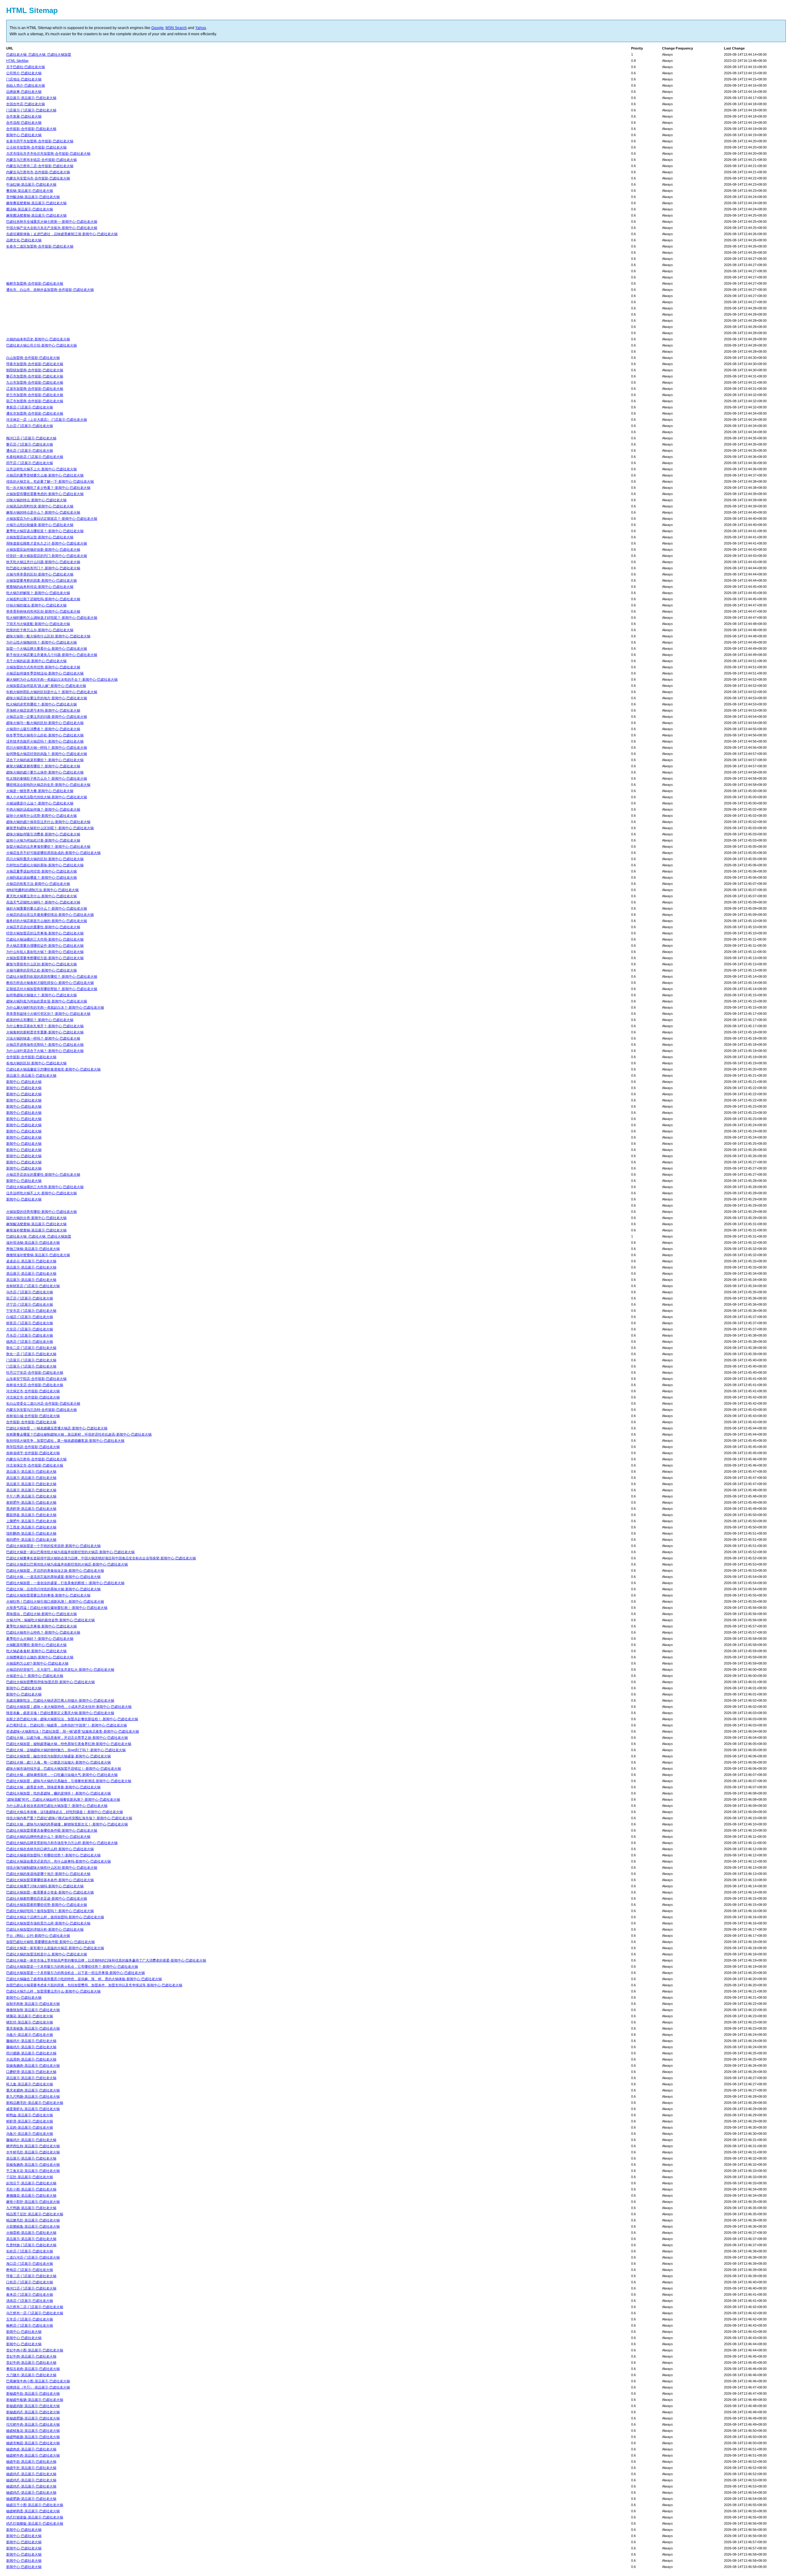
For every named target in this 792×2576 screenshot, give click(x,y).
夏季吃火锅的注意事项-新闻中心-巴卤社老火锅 (41, 1626)
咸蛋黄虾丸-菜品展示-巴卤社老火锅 (33, 2109)
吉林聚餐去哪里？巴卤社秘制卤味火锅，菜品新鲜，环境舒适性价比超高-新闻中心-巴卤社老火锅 (79, 1434)
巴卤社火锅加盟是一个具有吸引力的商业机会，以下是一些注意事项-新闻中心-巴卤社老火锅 (75, 1973)
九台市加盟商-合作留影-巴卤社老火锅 (35, 382)
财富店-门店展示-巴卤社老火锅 (30, 1323)
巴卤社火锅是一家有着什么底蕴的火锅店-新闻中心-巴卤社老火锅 (55, 1948)
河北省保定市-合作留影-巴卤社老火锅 (35, 1465)
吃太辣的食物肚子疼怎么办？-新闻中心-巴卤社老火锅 (47, 778)
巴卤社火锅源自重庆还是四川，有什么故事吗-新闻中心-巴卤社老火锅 (58, 1861)
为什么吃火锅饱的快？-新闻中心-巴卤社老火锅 (41, 642)
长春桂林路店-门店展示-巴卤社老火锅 (35, 457)
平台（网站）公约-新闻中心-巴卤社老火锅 (38, 1936)
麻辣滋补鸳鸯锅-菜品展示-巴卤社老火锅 (36, 1230)
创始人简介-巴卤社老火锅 (26, 85)
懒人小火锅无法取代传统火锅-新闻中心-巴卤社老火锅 (47, 797)
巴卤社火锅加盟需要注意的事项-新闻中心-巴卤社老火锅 (48, 1595)
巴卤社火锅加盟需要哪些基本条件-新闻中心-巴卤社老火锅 (50, 1880)
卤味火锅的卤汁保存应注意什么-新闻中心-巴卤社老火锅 (48, 822)
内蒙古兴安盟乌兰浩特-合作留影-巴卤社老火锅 (41, 1410)
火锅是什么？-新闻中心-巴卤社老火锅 (35, 1676)
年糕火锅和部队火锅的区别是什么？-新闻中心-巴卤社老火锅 (52, 692)
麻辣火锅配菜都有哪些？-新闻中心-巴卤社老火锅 (43, 766)
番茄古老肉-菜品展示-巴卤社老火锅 (33, 2369)
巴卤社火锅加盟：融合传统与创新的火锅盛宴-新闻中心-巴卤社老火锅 (58, 1756)
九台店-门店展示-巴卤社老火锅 (30, 426)
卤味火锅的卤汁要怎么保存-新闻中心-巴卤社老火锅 (45, 772)
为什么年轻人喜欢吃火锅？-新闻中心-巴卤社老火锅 (45, 952)
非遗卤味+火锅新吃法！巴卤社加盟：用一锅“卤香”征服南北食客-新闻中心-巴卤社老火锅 (73, 1731)
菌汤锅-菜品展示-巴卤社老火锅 (30, 209)
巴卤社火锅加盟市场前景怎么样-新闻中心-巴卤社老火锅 (48, 1923)
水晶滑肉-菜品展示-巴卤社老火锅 (31, 2059)
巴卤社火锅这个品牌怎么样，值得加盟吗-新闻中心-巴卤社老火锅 (55, 1917)
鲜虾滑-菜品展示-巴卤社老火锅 (30, 2121)
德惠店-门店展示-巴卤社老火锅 (30, 1342)
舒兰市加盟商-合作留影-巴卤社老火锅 (35, 395)
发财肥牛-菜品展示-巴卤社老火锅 (31, 1502)
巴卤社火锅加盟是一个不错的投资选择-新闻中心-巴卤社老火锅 (53, 1546)
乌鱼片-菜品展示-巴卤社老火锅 (30, 2035)
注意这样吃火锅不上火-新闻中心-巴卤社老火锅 (41, 469)
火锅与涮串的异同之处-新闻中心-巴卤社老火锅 (41, 970)
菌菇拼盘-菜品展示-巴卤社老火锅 (31, 1515)
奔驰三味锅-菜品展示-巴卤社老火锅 (33, 1249)
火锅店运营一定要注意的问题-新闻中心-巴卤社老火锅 (47, 717)
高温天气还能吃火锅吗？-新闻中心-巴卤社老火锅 (43, 902)
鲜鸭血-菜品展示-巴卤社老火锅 (30, 2115)
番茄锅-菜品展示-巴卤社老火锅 (30, 191)
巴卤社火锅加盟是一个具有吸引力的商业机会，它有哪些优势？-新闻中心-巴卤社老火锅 (72, 1966)
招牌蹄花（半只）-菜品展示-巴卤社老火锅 (38, 2387)
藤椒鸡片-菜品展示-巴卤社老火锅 (31, 2041)
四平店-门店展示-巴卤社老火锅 (30, 463)
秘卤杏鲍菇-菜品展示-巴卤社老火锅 (33, 2443)
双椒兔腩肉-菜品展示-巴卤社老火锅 (33, 2066)
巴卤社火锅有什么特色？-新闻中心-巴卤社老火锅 (43, 1632)
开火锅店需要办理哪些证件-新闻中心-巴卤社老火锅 (45, 946)
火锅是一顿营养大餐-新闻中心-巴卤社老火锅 (40, 791)
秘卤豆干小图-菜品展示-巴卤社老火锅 (35, 2505)
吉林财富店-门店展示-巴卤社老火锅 (33, 1286)
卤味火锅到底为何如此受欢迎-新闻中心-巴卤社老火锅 (47, 1001)
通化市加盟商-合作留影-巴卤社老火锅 (35, 413)
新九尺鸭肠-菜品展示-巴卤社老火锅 (33, 2096)
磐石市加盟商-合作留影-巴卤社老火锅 (35, 376)
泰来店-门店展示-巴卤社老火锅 (30, 2294)
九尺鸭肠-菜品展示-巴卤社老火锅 (31, 2208)
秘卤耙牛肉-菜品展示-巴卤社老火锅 (33, 2455)
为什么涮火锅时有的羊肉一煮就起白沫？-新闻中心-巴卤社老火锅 (55, 1007)
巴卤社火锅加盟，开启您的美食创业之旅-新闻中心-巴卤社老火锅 (55, 1570)
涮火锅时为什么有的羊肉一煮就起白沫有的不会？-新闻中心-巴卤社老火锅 (62, 679)
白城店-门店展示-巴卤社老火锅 (30, 1317)
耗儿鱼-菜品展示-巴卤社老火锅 (30, 2084)
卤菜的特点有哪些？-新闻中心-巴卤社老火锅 (40, 1020)
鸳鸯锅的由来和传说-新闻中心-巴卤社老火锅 (40, 587)
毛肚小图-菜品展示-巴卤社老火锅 (31, 2189)
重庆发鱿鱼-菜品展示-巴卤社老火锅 (33, 2028)
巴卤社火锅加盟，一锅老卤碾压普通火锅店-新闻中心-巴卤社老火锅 (57, 1428)
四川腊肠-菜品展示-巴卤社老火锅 (31, 2053)
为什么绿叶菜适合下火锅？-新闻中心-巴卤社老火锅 (45, 1051)
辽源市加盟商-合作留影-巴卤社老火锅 (35, 389)
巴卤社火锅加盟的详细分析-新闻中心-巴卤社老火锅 (45, 1929)
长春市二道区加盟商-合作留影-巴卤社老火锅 (40, 246)
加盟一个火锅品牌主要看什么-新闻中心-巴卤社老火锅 (47, 648)
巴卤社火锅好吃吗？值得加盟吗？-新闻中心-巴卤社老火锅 (50, 1911)
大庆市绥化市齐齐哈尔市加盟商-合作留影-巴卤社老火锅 (48, 153)
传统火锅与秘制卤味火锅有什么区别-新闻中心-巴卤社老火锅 (52, 1867)
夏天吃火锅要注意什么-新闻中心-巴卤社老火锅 (41, 896)
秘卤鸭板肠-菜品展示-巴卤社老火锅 (33, 2437)
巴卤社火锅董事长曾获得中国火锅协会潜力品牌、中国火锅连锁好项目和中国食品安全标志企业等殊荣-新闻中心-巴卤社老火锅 (101, 1558)
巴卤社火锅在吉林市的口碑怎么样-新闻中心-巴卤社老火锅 (50, 1849)
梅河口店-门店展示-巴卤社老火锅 (31, 438)
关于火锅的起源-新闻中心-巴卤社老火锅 (36, 661)
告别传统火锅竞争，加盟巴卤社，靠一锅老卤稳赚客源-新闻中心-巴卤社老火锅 (65, 1441)
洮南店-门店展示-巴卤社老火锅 (30, 2301)
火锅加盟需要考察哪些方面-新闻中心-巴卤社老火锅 (45, 958)
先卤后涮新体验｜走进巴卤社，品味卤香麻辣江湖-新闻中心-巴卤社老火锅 (62, 234)
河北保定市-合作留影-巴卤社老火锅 (33, 1391)
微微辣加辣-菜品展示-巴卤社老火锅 (33, 2010)
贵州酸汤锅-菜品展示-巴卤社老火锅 (33, 197)
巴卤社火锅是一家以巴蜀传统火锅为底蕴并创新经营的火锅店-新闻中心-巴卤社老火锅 (70, 1552)
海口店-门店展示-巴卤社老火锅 (30, 2264)
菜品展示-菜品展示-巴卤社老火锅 (31, 98)
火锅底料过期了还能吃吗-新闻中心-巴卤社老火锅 (43, 599)
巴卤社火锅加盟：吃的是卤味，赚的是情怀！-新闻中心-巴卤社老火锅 (58, 1793)
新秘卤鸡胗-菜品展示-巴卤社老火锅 (33, 2406)
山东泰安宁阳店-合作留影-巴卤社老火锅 (36, 1379)
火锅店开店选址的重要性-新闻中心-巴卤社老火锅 (43, 927)
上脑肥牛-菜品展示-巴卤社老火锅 (31, 1521)
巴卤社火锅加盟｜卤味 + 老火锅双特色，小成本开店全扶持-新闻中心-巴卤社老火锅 (69, 1707)
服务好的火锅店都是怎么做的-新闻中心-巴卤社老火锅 (47, 921)
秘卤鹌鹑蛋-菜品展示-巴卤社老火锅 (33, 2511)
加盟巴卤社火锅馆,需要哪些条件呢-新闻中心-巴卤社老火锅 (50, 1942)
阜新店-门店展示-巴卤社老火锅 (30, 407)
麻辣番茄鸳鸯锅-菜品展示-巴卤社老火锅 (36, 203)
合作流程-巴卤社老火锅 (24, 123)
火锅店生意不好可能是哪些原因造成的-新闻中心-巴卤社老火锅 (53, 853)
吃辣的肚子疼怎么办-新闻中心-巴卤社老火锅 (40, 630)
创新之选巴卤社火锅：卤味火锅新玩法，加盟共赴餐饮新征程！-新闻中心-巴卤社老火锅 (72, 1719)
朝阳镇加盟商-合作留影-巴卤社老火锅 (35, 370)
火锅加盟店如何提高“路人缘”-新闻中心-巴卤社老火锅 (46, 686)
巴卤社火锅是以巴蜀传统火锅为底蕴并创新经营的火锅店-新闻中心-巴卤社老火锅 (67, 1564)
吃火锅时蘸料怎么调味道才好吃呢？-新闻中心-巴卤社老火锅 (52, 618)
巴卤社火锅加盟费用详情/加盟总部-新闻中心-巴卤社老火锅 (50, 1682)
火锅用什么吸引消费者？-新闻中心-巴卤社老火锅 (43, 729)
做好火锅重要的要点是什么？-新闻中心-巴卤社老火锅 (47, 908)
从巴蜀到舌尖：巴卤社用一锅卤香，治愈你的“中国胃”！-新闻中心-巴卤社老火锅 (67, 1725)
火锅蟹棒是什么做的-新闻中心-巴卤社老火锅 (40, 1657)
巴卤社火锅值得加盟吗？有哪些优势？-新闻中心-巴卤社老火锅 (53, 1855)
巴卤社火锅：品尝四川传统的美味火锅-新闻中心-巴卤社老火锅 (53, 1589)
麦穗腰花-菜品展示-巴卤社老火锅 (31, 2195)
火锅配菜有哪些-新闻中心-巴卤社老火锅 (36, 1645)
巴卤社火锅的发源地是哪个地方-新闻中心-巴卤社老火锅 (48, 1874)
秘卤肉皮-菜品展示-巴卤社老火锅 (31, 2449)
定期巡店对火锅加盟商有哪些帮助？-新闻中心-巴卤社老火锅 (52, 989)
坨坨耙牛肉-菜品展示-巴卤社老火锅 (33, 2424)
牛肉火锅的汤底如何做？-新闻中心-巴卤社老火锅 (43, 809)
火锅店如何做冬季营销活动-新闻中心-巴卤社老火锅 (45, 673)
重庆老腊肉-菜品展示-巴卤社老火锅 (33, 2090)
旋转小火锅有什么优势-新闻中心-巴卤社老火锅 (41, 816)
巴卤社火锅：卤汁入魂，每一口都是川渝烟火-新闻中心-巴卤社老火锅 (58, 1762)
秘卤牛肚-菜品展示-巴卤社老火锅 (31, 2468)
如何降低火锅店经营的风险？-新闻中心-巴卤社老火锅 (47, 754)
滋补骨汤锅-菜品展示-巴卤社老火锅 (33, 1243)
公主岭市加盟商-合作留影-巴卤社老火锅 (36, 147)
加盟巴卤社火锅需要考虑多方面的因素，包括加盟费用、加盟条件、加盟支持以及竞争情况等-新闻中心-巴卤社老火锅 (94, 1985)
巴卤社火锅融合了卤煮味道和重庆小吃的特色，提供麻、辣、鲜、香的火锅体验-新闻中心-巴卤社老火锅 (84, 1979)
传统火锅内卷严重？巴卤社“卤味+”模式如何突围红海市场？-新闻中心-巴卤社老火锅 (69, 1818)
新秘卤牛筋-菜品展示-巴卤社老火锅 (33, 2393)
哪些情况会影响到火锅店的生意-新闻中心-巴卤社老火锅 (48, 785)
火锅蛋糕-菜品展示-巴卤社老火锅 (31, 2233)
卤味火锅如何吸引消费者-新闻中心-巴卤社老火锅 (43, 834)
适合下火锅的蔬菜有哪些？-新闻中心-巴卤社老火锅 (45, 760)
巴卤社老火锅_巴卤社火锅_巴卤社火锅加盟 (39, 54)
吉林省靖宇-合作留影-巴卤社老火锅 (33, 1453)
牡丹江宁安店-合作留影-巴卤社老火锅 (35, 1372)
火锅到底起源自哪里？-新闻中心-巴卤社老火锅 (41, 877)
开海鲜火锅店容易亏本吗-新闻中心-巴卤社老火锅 (43, 710)
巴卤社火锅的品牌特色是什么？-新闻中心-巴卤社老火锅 (48, 1837)
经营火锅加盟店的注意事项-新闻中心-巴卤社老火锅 (45, 933)
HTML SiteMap (17, 61)
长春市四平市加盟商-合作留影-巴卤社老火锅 (40, 141)
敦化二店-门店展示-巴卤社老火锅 (31, 1348)
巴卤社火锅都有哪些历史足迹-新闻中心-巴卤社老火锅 (47, 1898)
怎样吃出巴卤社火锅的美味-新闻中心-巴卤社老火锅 (45, 865)
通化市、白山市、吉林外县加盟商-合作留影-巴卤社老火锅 (50, 290)
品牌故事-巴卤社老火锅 (24, 92)
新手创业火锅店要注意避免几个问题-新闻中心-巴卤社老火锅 (52, 655)
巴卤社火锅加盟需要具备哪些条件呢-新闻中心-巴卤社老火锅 (52, 1830)
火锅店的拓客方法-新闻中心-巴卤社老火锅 (38, 884)
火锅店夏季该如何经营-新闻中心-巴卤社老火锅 (41, 871)
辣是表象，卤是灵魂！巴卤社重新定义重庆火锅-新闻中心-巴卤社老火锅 (60, 1713)
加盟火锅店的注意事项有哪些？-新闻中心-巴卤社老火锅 (48, 846)
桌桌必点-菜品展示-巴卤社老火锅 (31, 1261)
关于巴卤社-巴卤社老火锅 (26, 67)
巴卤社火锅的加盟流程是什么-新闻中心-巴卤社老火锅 (47, 1954)
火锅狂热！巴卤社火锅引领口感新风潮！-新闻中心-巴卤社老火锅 (55, 1601)
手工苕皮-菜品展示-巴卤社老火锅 (31, 1527)
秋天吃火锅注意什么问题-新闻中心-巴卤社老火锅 (43, 562)
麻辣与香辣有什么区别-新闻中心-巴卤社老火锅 (41, 964)
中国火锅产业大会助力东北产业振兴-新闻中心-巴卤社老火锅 (52, 228)
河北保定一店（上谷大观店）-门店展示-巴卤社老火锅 (47, 420)
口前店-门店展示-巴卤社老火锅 (30, 2282)
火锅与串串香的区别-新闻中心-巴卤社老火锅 (40, 574)
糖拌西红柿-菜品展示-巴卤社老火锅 (33, 2146)
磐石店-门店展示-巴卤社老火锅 (30, 444)
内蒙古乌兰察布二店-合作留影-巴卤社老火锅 (40, 166)
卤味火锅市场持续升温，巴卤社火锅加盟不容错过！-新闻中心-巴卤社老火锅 (64, 1768)
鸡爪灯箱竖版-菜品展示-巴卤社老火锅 (35, 2517)
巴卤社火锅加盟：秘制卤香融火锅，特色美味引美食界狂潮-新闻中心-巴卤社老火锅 (69, 1744)
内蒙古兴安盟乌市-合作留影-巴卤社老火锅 (38, 178)
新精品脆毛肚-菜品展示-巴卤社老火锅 (35, 2103)
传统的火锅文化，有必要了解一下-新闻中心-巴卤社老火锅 (50, 481)
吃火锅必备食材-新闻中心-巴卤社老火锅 (36, 1651)
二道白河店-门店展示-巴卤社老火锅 (33, 2257)
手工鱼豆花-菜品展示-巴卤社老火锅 (33, 2171)
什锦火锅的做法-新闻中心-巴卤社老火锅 (36, 605)
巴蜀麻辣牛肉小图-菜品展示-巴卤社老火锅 (38, 2381)
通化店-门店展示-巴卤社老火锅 (30, 450)
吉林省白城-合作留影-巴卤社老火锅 (33, 1416)
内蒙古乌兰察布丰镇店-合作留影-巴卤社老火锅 (41, 160)
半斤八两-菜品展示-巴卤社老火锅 (31, 1496)
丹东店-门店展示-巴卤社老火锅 (30, 1335)
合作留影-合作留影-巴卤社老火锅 (31, 129)
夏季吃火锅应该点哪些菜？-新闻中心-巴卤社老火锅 (45, 531)
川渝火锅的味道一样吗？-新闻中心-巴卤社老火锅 (43, 1038)
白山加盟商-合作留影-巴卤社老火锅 (33, 358)
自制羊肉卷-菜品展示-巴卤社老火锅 (33, 2004)
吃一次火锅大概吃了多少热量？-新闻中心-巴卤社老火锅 (48, 488)
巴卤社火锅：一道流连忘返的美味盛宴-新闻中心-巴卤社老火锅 (53, 1577)
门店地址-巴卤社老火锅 (24, 79)
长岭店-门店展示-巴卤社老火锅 (30, 2251)
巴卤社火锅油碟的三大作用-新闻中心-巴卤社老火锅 (45, 939)
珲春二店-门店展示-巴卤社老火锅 (31, 2276)
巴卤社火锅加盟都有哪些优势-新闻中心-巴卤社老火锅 (47, 1905)
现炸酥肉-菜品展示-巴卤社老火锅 (31, 1533)
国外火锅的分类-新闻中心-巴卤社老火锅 (36, 1218)
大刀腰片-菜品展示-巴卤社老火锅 (31, 2375)
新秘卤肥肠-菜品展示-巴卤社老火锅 (33, 2418)
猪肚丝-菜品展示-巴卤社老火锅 (30, 2022)
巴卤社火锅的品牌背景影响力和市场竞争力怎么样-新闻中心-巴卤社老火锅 (62, 1843)
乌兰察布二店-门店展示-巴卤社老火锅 (35, 2307)
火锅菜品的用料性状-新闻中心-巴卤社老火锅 (40, 506)
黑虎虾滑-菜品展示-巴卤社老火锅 (31, 1509)
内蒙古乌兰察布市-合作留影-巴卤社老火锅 (38, 172)
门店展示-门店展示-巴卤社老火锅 (31, 110)
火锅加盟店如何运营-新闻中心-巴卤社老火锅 (40, 537)
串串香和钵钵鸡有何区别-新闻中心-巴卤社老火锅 (43, 611)
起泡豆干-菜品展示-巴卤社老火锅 (31, 2183)
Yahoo (201, 28)
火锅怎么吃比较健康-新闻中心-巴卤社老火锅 (40, 525)
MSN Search (176, 28)
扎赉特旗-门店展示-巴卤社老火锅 (31, 2245)
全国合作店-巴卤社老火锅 (26, 104)
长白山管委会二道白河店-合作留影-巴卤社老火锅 (43, 1403)
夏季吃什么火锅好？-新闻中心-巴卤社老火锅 (40, 1639)
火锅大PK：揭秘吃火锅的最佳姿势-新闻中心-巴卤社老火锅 (50, 1620)
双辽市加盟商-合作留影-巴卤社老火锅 (35, 401)
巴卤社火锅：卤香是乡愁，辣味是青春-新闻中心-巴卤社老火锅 (53, 1787)
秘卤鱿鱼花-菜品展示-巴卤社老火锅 (33, 2431)
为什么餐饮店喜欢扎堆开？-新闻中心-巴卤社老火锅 (45, 1026)
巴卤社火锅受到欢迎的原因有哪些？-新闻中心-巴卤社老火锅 (52, 976)
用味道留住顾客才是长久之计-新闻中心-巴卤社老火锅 (47, 543)
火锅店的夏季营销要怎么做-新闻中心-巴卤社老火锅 (45, 475)
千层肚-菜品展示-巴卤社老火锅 (30, 2177)
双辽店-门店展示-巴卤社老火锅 (30, 1298)
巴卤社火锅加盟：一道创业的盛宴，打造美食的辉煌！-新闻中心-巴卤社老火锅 (65, 1583)
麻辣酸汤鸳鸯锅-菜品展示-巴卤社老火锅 (36, 1224)
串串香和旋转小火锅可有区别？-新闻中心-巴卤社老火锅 (48, 1014)
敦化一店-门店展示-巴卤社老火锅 (31, 1354)
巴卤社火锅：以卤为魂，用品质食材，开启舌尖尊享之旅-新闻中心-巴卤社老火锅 (67, 1738)
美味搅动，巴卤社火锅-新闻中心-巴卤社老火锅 (41, 1614)
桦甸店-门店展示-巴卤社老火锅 (30, 2270)
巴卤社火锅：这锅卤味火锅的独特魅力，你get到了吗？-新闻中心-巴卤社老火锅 (66, 1750)
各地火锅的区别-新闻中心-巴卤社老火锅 (36, 1063)
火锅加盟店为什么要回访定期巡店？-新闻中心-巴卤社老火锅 (52, 519)
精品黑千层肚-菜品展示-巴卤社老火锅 (35, 2214)
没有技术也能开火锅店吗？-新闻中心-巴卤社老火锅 (45, 741)
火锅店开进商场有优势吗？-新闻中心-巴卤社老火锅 (45, 1045)
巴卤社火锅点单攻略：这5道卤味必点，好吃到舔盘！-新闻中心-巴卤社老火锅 (65, 1812)
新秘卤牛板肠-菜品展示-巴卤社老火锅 (35, 2400)
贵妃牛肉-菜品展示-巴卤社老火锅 (31, 2356)
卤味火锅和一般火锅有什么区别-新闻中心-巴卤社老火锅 (48, 636)
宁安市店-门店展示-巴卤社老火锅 (31, 1311)
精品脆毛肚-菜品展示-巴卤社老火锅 (33, 2220)
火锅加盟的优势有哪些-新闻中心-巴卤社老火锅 (41, 1212)
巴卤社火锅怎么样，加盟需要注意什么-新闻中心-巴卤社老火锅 (53, 1991)
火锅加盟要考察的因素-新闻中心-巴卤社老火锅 (41, 580)
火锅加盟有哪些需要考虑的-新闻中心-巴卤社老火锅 (45, 494)
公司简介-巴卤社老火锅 (24, 73)
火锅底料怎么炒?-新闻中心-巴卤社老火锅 (37, 1663)
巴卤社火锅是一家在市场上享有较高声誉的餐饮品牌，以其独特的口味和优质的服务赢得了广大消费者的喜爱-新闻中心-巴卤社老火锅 (106, 1960)
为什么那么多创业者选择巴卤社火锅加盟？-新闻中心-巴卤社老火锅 (57, 1806)
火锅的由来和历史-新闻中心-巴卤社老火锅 (38, 339)
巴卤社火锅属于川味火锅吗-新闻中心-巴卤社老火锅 (45, 1886)
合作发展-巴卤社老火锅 (24, 116)
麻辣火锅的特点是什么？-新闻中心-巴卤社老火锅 (43, 512)
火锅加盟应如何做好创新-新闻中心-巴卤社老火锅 (43, 549)
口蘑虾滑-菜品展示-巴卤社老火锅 (31, 2072)
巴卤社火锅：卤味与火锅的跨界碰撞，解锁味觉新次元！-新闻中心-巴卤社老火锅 (67, 1824)
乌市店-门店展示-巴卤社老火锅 (30, 1292)
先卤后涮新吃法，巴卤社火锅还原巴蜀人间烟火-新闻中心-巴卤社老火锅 (60, 1700)
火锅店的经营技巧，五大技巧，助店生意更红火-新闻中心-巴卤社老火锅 (60, 1669)
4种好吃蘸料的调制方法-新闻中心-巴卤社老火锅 (42, 890)
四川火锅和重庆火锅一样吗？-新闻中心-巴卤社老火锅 (47, 747)
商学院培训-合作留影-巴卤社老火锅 (33, 1447)
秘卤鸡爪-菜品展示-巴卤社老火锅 (31, 2474)
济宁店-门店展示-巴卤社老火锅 (30, 1304)
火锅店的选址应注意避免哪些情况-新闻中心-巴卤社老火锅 (50, 915)
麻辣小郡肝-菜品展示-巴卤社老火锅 (33, 2202)
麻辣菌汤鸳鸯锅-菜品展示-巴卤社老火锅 (36, 215)
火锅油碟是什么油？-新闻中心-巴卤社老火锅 (40, 803)
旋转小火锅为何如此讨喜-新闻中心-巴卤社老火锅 (43, 840)
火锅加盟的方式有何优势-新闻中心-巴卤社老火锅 (43, 667)
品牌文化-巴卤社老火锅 (24, 240)
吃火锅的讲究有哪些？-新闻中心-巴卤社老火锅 (41, 704)
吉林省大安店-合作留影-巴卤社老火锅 (35, 1385)
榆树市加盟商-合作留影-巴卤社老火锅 (35, 283)
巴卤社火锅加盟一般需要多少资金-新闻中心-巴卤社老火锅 (50, 1892)
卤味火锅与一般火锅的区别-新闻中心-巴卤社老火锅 (45, 723)
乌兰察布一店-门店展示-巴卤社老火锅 (35, 2313)
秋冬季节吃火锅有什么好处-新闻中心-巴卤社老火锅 (45, 735)
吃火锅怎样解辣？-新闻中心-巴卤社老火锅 (38, 593)
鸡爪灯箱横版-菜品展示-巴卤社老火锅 (35, 2523)
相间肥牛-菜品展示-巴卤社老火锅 (31, 1540)
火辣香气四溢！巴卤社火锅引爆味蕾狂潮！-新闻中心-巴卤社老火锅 (57, 1608)
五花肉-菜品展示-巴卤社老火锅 (30, 2127)
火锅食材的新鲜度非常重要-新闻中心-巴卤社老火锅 (45, 1032)
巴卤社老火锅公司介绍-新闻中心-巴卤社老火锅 (41, 345)
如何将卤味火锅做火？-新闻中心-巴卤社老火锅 (41, 995)
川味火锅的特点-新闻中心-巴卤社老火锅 (36, 500)
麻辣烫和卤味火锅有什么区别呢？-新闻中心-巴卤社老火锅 (50, 828)
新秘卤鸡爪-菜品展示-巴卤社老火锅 (33, 2412)
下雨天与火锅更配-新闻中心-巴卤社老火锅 (38, 624)
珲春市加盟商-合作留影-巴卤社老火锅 (35, 364)
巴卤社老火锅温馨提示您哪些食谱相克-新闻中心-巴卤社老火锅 (53, 1069)
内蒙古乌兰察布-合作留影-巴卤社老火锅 (36, 1459)
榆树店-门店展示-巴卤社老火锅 (30, 2325)
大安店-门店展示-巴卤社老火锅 (30, 1329)
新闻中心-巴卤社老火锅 (24, 135)
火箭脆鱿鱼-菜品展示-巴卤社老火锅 (33, 2226)
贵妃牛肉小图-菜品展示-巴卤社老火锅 (35, 2350)
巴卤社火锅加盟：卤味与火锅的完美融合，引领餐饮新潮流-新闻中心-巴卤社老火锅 (69, 1781)
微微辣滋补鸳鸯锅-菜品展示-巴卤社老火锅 (38, 1255)
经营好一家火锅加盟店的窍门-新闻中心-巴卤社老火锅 (47, 556)
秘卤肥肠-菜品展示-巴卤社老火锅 (31, 2499)
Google (157, 28)
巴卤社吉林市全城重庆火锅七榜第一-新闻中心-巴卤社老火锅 (52, 222)
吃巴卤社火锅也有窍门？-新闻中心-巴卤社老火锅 (43, 568)
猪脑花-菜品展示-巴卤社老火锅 (30, 2016)
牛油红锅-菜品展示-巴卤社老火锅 (31, 184)
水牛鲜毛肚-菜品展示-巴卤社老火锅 (33, 2152)
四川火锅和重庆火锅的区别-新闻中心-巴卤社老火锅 (45, 859)
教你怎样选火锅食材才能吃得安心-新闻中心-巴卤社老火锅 (50, 983)
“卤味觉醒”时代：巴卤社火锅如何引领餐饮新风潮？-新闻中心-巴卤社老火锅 (63, 1799)
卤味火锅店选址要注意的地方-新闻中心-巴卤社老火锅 (47, 698)
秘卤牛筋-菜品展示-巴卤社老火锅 (31, 2462)
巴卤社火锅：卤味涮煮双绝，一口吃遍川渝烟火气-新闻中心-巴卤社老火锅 (62, 1775)
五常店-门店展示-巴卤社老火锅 (30, 2319)
